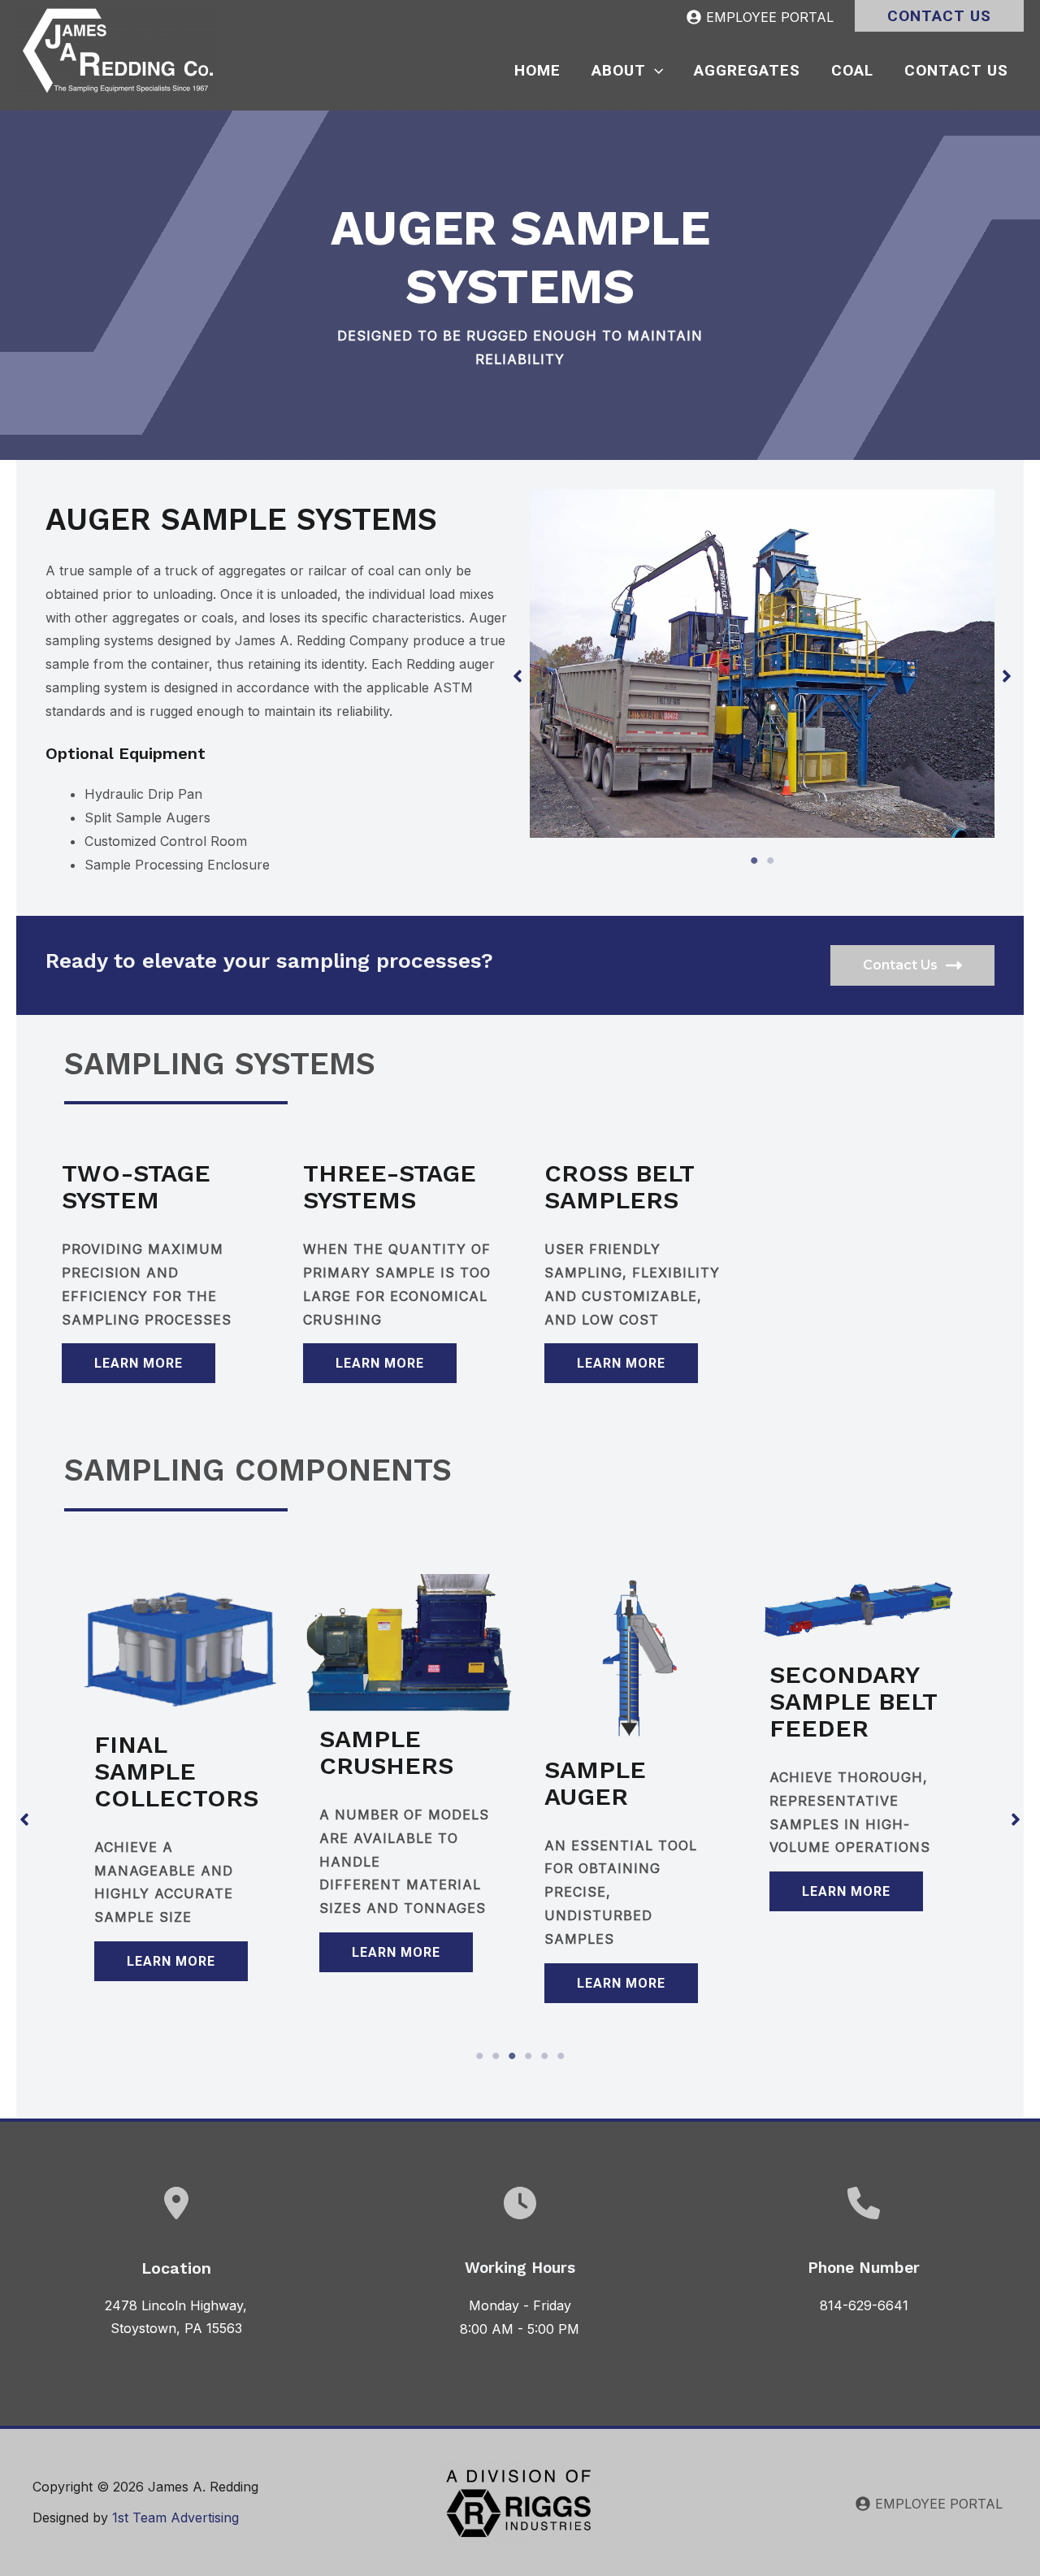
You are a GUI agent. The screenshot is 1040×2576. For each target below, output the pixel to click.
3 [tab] (512, 2056)
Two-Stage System (136, 1186)
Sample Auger (595, 1783)
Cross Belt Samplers (619, 1186)
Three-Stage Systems (390, 1186)
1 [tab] (754, 861)
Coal (852, 70)
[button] (939, 16)
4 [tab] (528, 2056)
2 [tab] (770, 861)
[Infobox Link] (864, 2262)
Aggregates (747, 70)
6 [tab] (561, 2056)
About (619, 70)
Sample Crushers (386, 1752)
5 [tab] (544, 2056)
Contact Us (956, 70)
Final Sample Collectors (176, 1771)
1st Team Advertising (175, 2517)
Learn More (139, 1363)
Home (537, 70)
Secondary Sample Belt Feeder (853, 1701)
